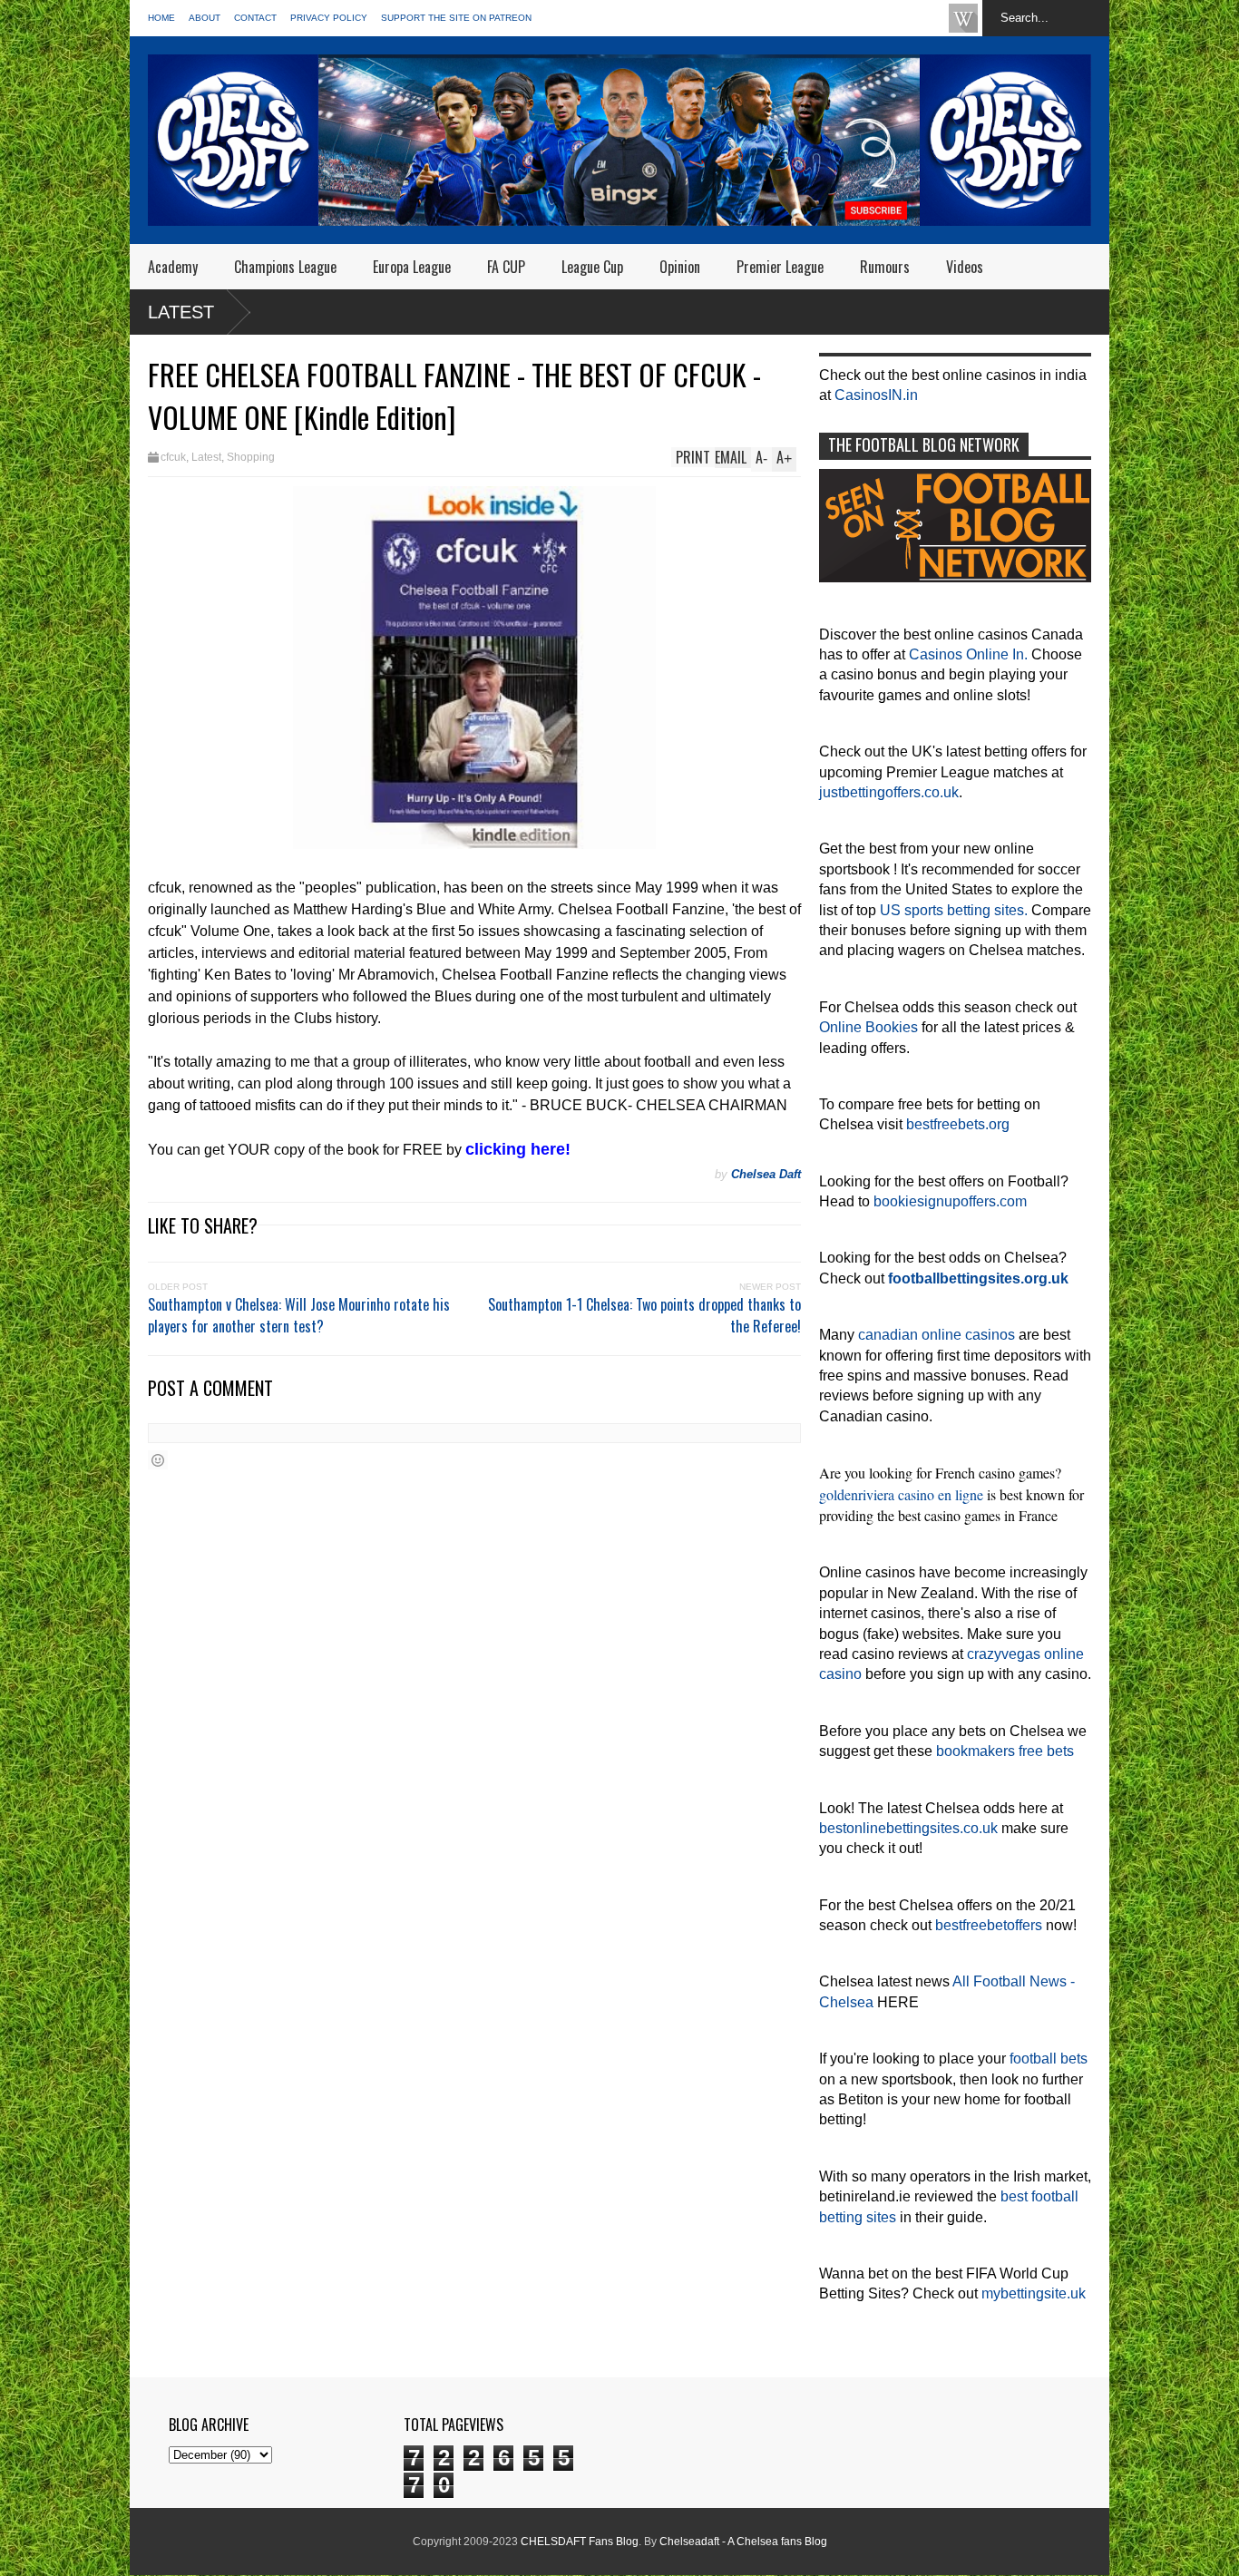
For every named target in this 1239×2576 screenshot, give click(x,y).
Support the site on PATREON (456, 18)
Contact (255, 18)
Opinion (680, 267)
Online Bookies (868, 1027)
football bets (1049, 2059)
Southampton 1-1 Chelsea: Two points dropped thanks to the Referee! (644, 1315)
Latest (181, 312)
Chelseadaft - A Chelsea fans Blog (743, 2542)
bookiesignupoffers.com (950, 1201)
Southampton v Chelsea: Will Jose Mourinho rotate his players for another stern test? (299, 1315)
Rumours (885, 267)
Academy (173, 267)
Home (161, 18)
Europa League (412, 267)
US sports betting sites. (954, 910)
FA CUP (506, 267)
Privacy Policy (329, 18)
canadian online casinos (937, 1335)
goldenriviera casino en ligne (901, 1494)
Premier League (780, 267)
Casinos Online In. (968, 654)
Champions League (285, 267)
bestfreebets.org (958, 1124)
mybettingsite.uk (1034, 2293)
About (205, 18)
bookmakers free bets (1005, 1751)
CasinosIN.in (876, 395)
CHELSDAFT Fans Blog (580, 2542)
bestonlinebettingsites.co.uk (908, 1828)
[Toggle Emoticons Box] (158, 1460)
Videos (965, 267)
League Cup (592, 267)
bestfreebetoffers (989, 1925)
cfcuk (173, 457)
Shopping (251, 457)
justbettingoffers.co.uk (889, 792)
